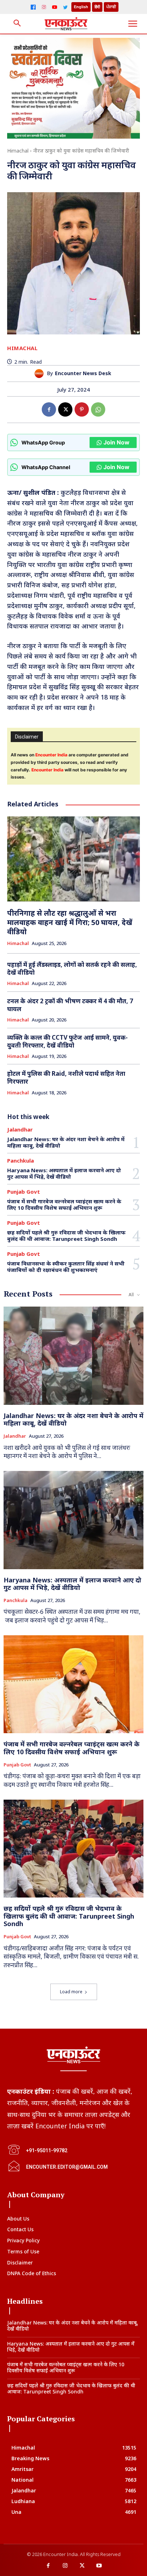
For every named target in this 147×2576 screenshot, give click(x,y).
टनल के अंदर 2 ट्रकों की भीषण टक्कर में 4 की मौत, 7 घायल (70, 1005)
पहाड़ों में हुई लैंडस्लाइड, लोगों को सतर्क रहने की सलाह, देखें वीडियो (72, 968)
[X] (65, 409)
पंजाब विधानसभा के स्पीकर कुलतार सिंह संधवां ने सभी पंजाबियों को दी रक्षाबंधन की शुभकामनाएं (66, 1267)
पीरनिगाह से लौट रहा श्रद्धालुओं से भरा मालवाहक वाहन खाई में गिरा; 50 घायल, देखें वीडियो (70, 922)
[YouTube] (55, 7)
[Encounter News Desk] (41, 374)
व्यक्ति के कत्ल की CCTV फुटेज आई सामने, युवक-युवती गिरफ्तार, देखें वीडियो (67, 1041)
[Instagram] (44, 7)
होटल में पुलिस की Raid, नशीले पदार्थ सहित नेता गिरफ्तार (66, 1077)
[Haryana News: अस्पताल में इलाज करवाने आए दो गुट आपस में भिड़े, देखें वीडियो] (73, 1520)
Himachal (18, 151)
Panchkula (21, 1161)
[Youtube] (99, 2566)
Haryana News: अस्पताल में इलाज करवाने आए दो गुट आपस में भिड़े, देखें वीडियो (64, 1173)
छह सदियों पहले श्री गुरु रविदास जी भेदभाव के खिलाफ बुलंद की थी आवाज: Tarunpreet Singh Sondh (66, 1235)
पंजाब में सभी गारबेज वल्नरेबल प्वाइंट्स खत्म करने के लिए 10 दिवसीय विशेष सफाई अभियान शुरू (64, 1204)
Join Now (116, 442)
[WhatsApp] (98, 409)
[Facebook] (33, 7)
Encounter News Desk (83, 374)
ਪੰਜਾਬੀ (111, 7)
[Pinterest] (82, 409)
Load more (71, 1992)
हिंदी (97, 7)
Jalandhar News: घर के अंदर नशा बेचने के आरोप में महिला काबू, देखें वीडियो (66, 1142)
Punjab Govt (24, 1192)
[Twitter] (65, 7)
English (81, 7)
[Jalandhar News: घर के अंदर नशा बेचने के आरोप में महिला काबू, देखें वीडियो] (73, 1356)
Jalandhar (20, 1130)
